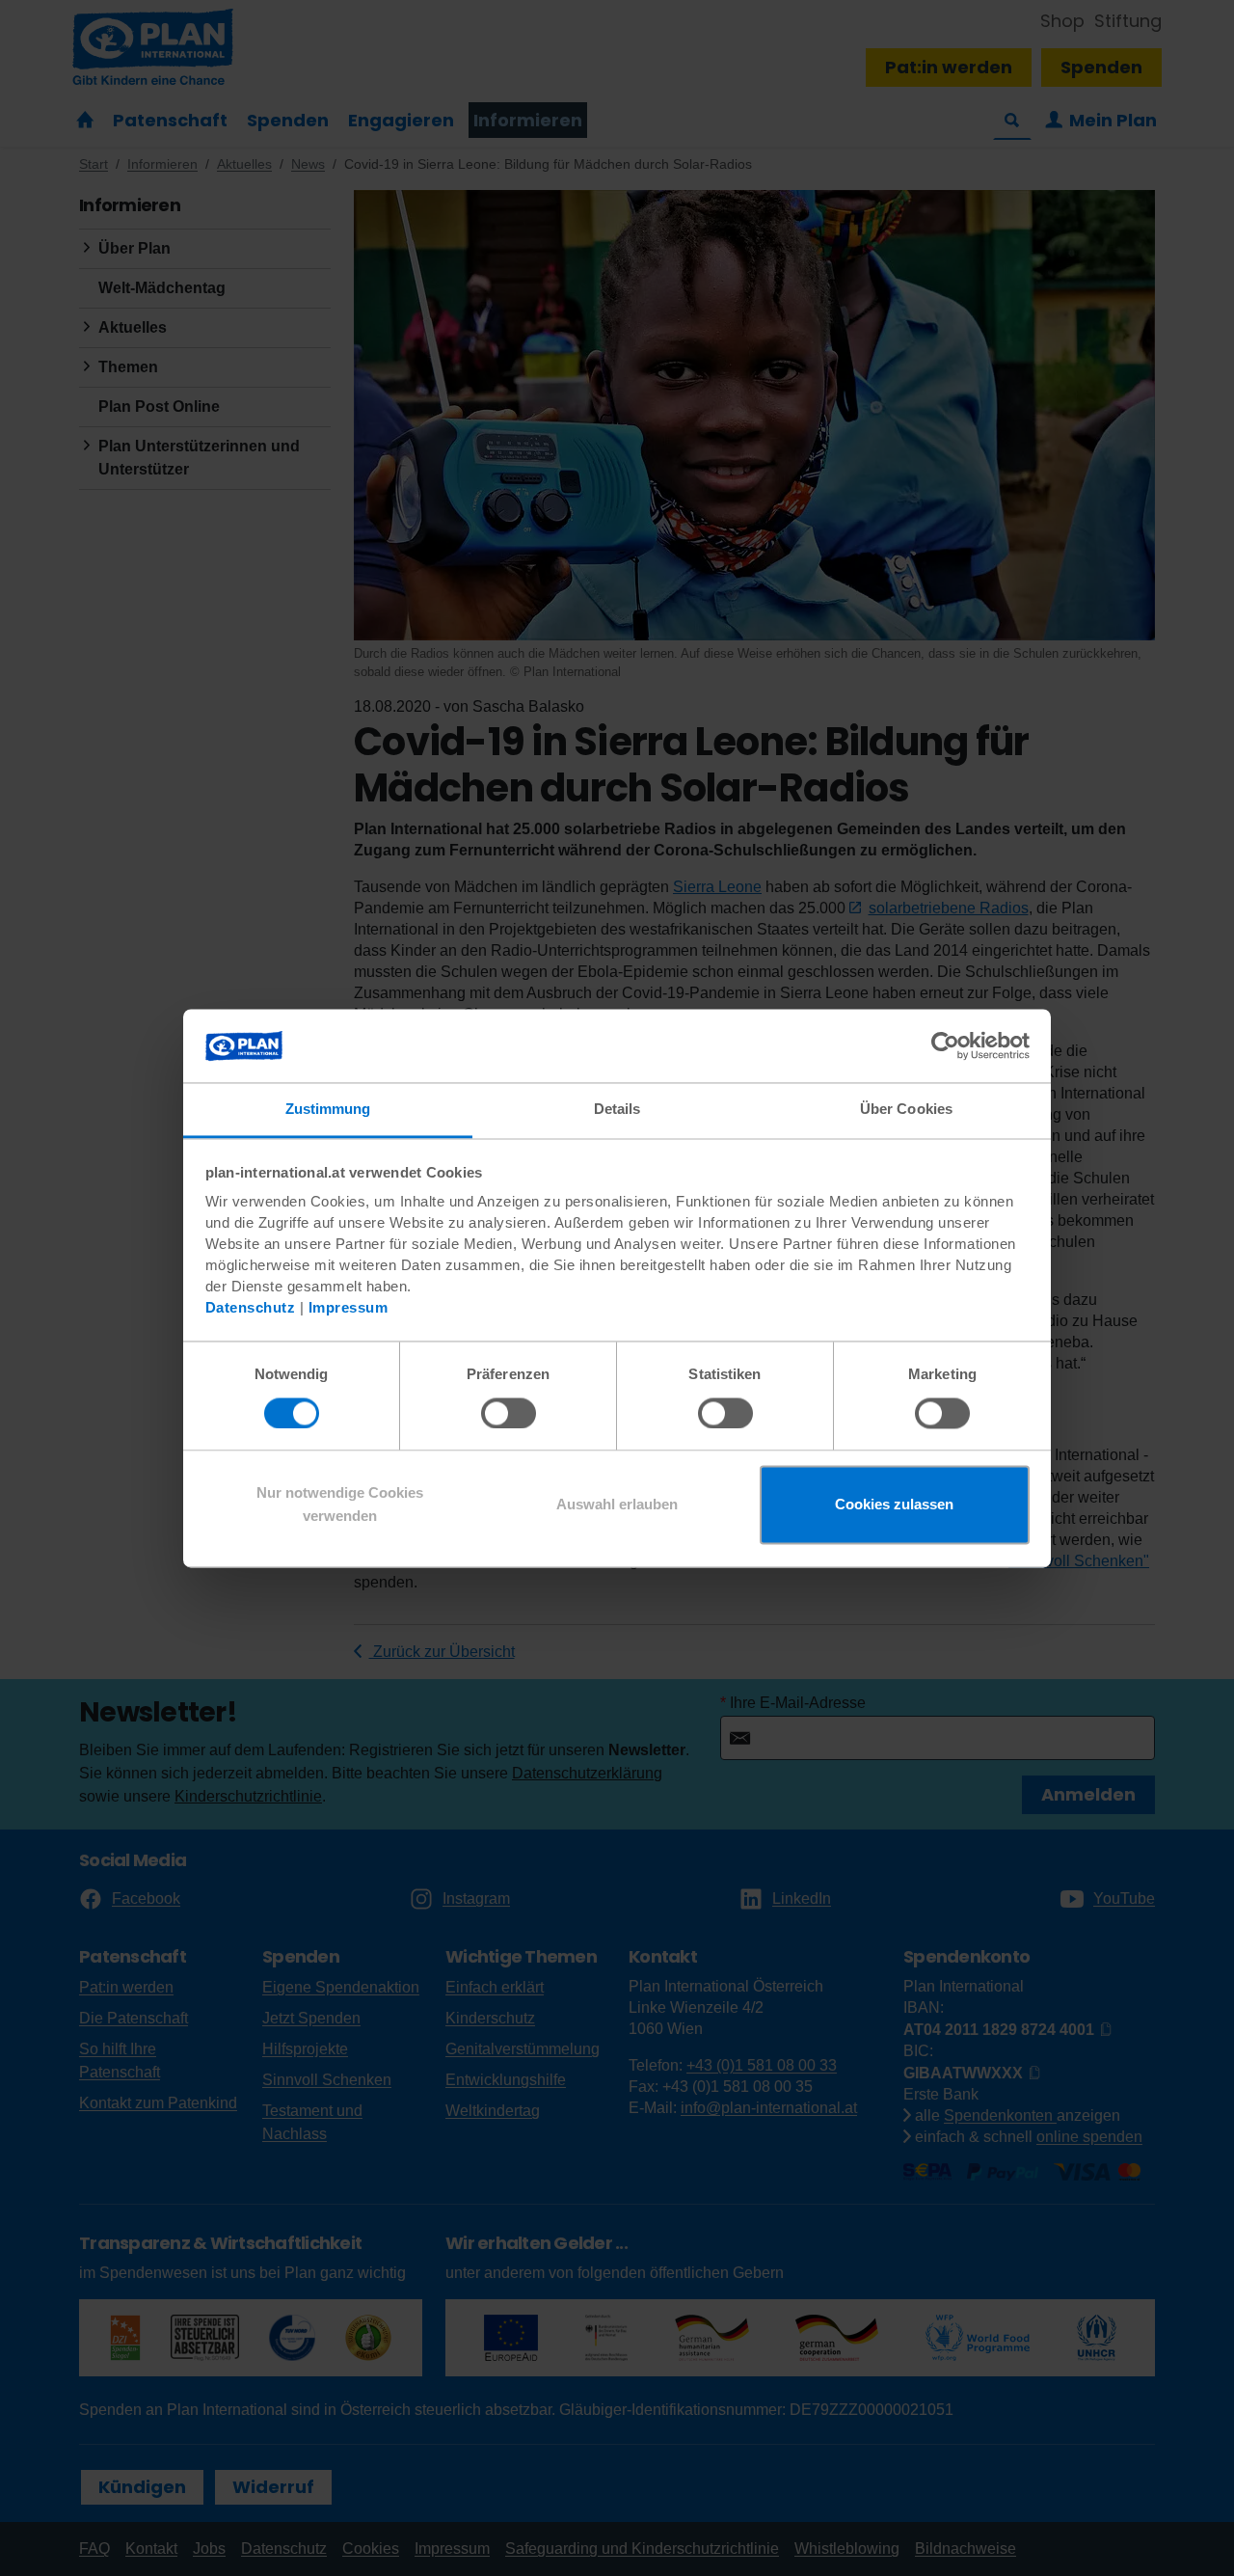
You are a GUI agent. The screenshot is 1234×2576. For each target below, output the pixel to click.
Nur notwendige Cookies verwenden (340, 1505)
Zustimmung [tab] (328, 1110)
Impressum (349, 1308)
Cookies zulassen (894, 1505)
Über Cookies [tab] (906, 1110)
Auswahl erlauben (617, 1505)
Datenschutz (251, 1308)
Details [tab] (617, 1110)
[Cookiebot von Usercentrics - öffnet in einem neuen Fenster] (945, 1045)
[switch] (509, 1413)
